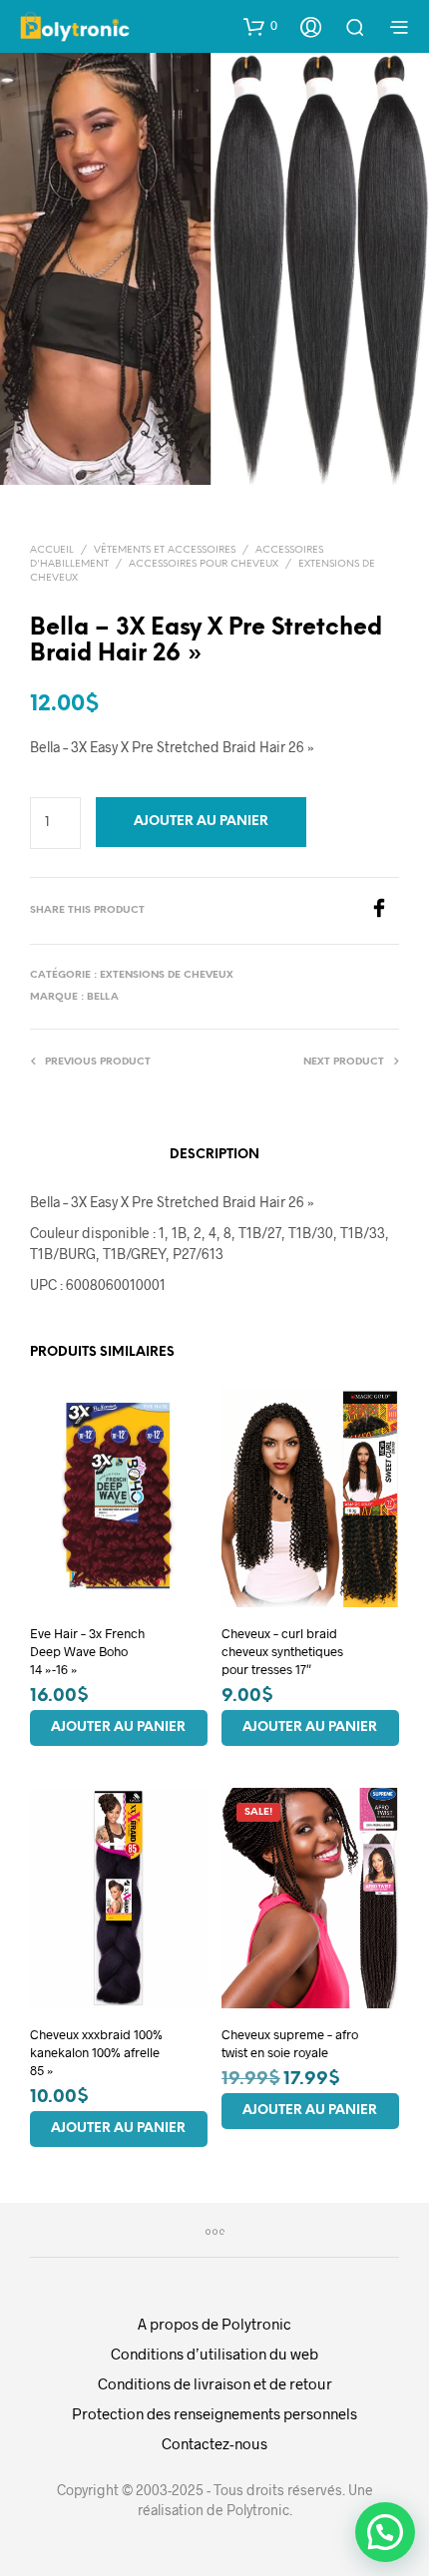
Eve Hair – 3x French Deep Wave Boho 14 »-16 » (87, 1650)
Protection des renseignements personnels (214, 2413)
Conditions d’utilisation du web (214, 2354)
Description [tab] (214, 1155)
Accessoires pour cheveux (204, 564)
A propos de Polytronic (214, 2324)
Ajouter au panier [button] (118, 1727)
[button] (260, 26)
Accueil (52, 550)
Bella (103, 997)
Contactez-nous (214, 2443)
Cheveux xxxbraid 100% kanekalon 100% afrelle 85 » (96, 2051)
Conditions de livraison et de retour (215, 2383)
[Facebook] (384, 911)
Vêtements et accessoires (165, 550)
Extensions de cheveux (167, 975)
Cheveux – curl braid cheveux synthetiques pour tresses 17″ (282, 1650)
